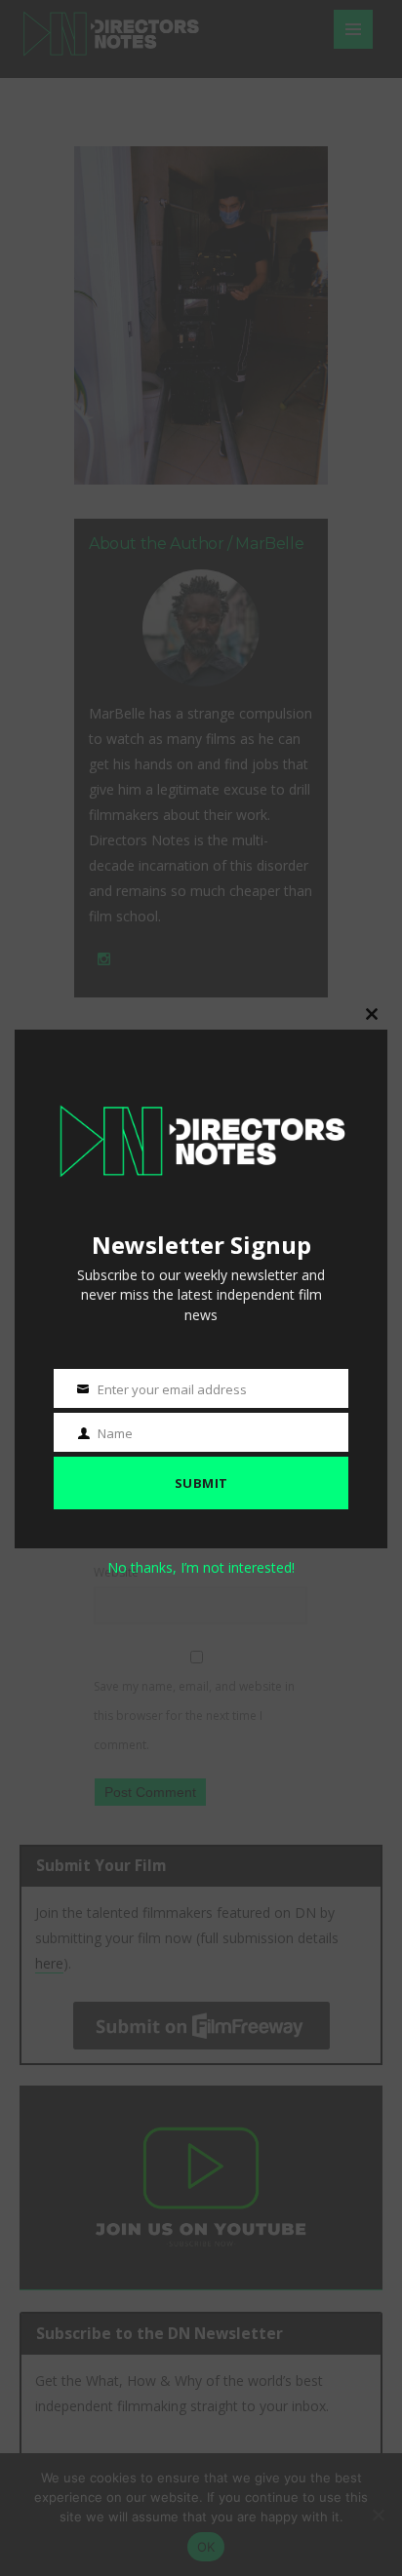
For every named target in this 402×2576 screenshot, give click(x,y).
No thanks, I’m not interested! (201, 1567)
